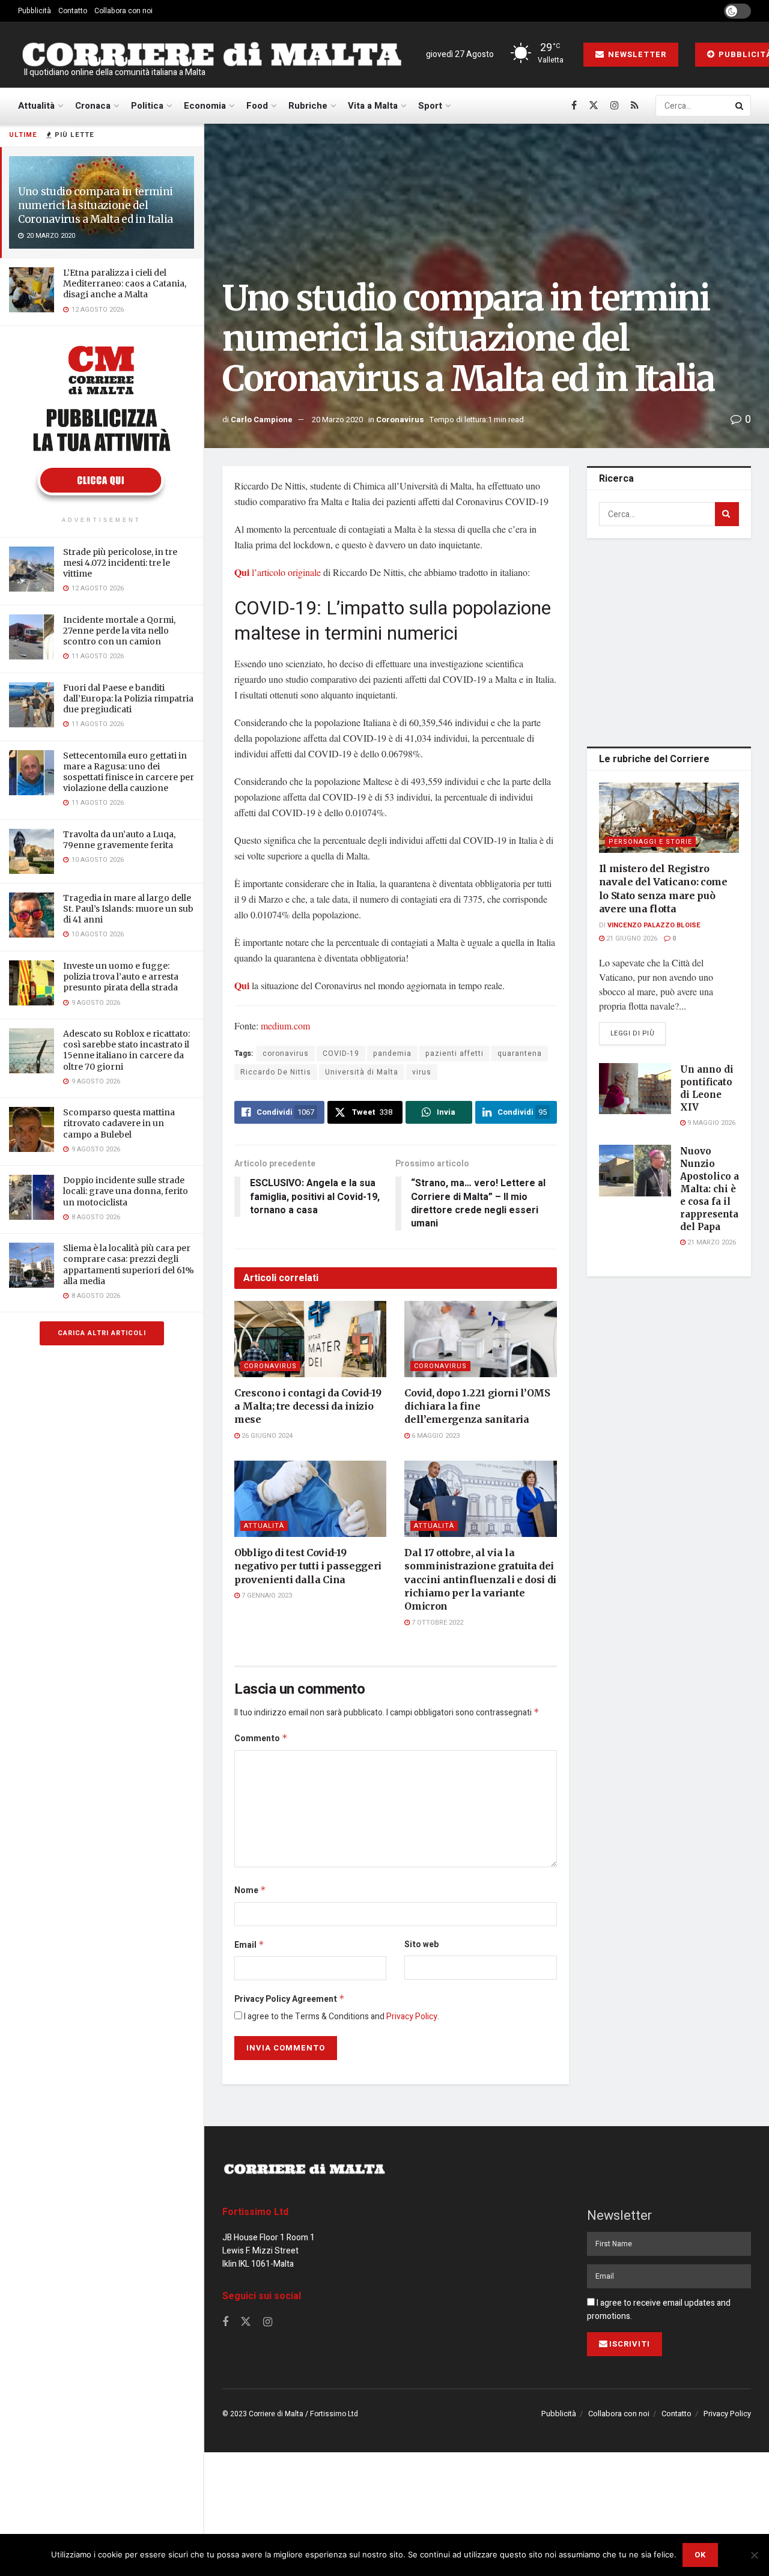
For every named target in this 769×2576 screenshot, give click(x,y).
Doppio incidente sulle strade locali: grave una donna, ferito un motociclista (126, 1191)
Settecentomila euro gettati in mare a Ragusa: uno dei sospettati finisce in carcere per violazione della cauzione (129, 772)
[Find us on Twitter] (594, 106)
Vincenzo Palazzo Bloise (654, 925)
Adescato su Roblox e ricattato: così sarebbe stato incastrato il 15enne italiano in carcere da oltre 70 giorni (126, 1050)
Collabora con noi (123, 11)
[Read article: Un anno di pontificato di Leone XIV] (635, 1089)
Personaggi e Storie (650, 842)
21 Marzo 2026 (711, 1242)
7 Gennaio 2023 (266, 1596)
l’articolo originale (278, 572)
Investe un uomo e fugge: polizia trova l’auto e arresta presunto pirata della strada (121, 977)
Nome (250, 1890)
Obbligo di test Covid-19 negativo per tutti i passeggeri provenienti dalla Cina (308, 1566)
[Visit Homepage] (211, 55)
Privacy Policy (412, 2017)
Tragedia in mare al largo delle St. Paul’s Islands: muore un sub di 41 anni (128, 909)
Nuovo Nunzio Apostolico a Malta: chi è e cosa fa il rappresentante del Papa (717, 1189)
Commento (261, 1738)
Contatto (73, 11)
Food (257, 106)
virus (422, 1072)
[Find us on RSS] (635, 106)
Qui (242, 985)
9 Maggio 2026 (710, 1123)
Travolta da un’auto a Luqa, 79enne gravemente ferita (119, 840)
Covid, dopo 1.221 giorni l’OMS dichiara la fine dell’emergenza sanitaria (477, 1406)
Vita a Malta (373, 106)
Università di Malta (362, 1072)
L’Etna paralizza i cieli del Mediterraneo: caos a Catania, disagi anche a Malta (125, 283)
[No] (754, 2555)
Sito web (421, 1944)
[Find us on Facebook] (574, 106)
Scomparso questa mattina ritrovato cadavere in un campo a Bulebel (119, 1123)
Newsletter (636, 54)
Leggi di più (638, 1033)
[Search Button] (740, 106)
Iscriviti (630, 2344)
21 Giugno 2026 (631, 938)
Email (249, 1945)
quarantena (520, 1053)
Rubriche (308, 106)
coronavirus (286, 1053)
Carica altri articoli (102, 1333)
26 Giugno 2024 (266, 1436)
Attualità (36, 106)
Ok (700, 2555)
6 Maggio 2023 (435, 1436)
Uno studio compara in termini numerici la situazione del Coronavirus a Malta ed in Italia (96, 205)
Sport (430, 106)
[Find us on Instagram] (615, 106)
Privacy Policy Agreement (290, 1999)
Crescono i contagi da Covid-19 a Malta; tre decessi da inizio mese (308, 1406)
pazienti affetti (454, 1053)
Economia (205, 106)
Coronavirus (400, 420)
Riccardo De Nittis (276, 1072)
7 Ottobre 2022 (436, 1623)
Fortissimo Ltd (255, 2212)
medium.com (285, 1026)
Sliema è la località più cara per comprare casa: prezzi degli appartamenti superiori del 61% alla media (129, 1265)
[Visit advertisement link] (102, 423)
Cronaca (93, 106)
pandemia (392, 1053)
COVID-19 (341, 1053)
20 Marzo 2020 (337, 420)
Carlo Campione (262, 420)
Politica (147, 106)
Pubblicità (35, 11)
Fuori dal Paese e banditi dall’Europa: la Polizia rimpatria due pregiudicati (128, 699)
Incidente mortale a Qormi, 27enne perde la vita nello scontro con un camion (119, 631)
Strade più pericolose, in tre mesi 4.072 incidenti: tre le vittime (120, 563)
